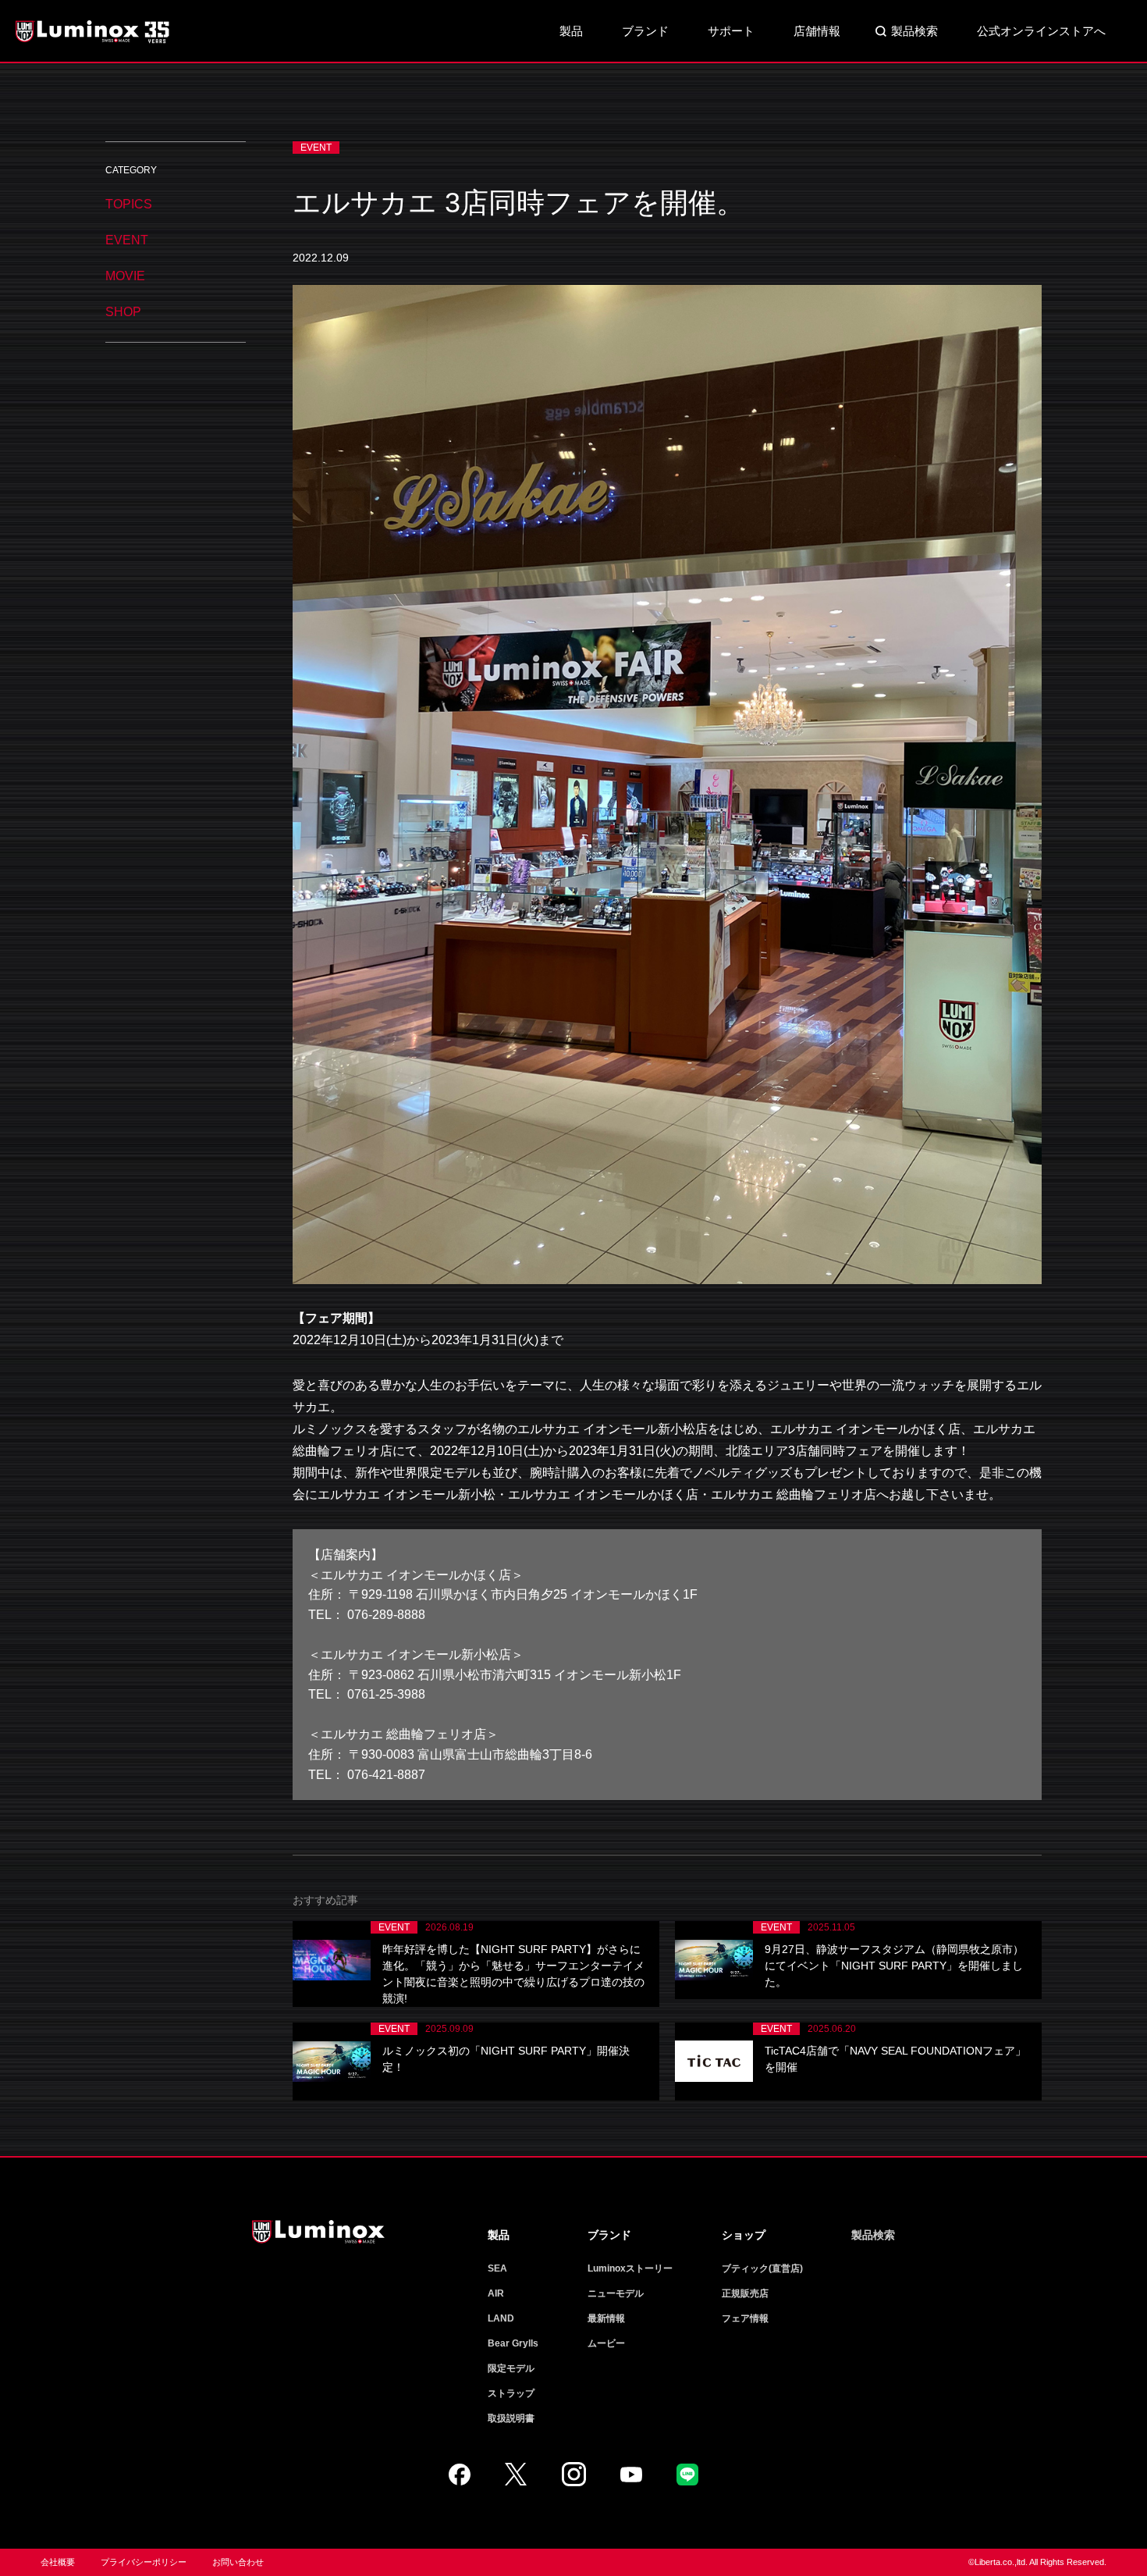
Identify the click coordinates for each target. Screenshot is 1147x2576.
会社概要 (58, 2562)
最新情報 (606, 2318)
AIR (496, 2293)
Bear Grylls (513, 2343)
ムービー (606, 2343)
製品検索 (914, 31)
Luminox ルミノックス (94, 31)
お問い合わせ (238, 2562)
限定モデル (511, 2368)
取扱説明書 (511, 2418)
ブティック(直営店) (762, 2268)
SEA (497, 2268)
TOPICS (129, 204)
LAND (501, 2318)
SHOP (123, 312)
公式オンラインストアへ (1041, 31)
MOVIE (125, 276)
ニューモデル (616, 2293)
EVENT (127, 240)
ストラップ (511, 2393)
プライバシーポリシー (144, 2562)
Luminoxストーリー (630, 2268)
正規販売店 (745, 2293)
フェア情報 (745, 2318)
